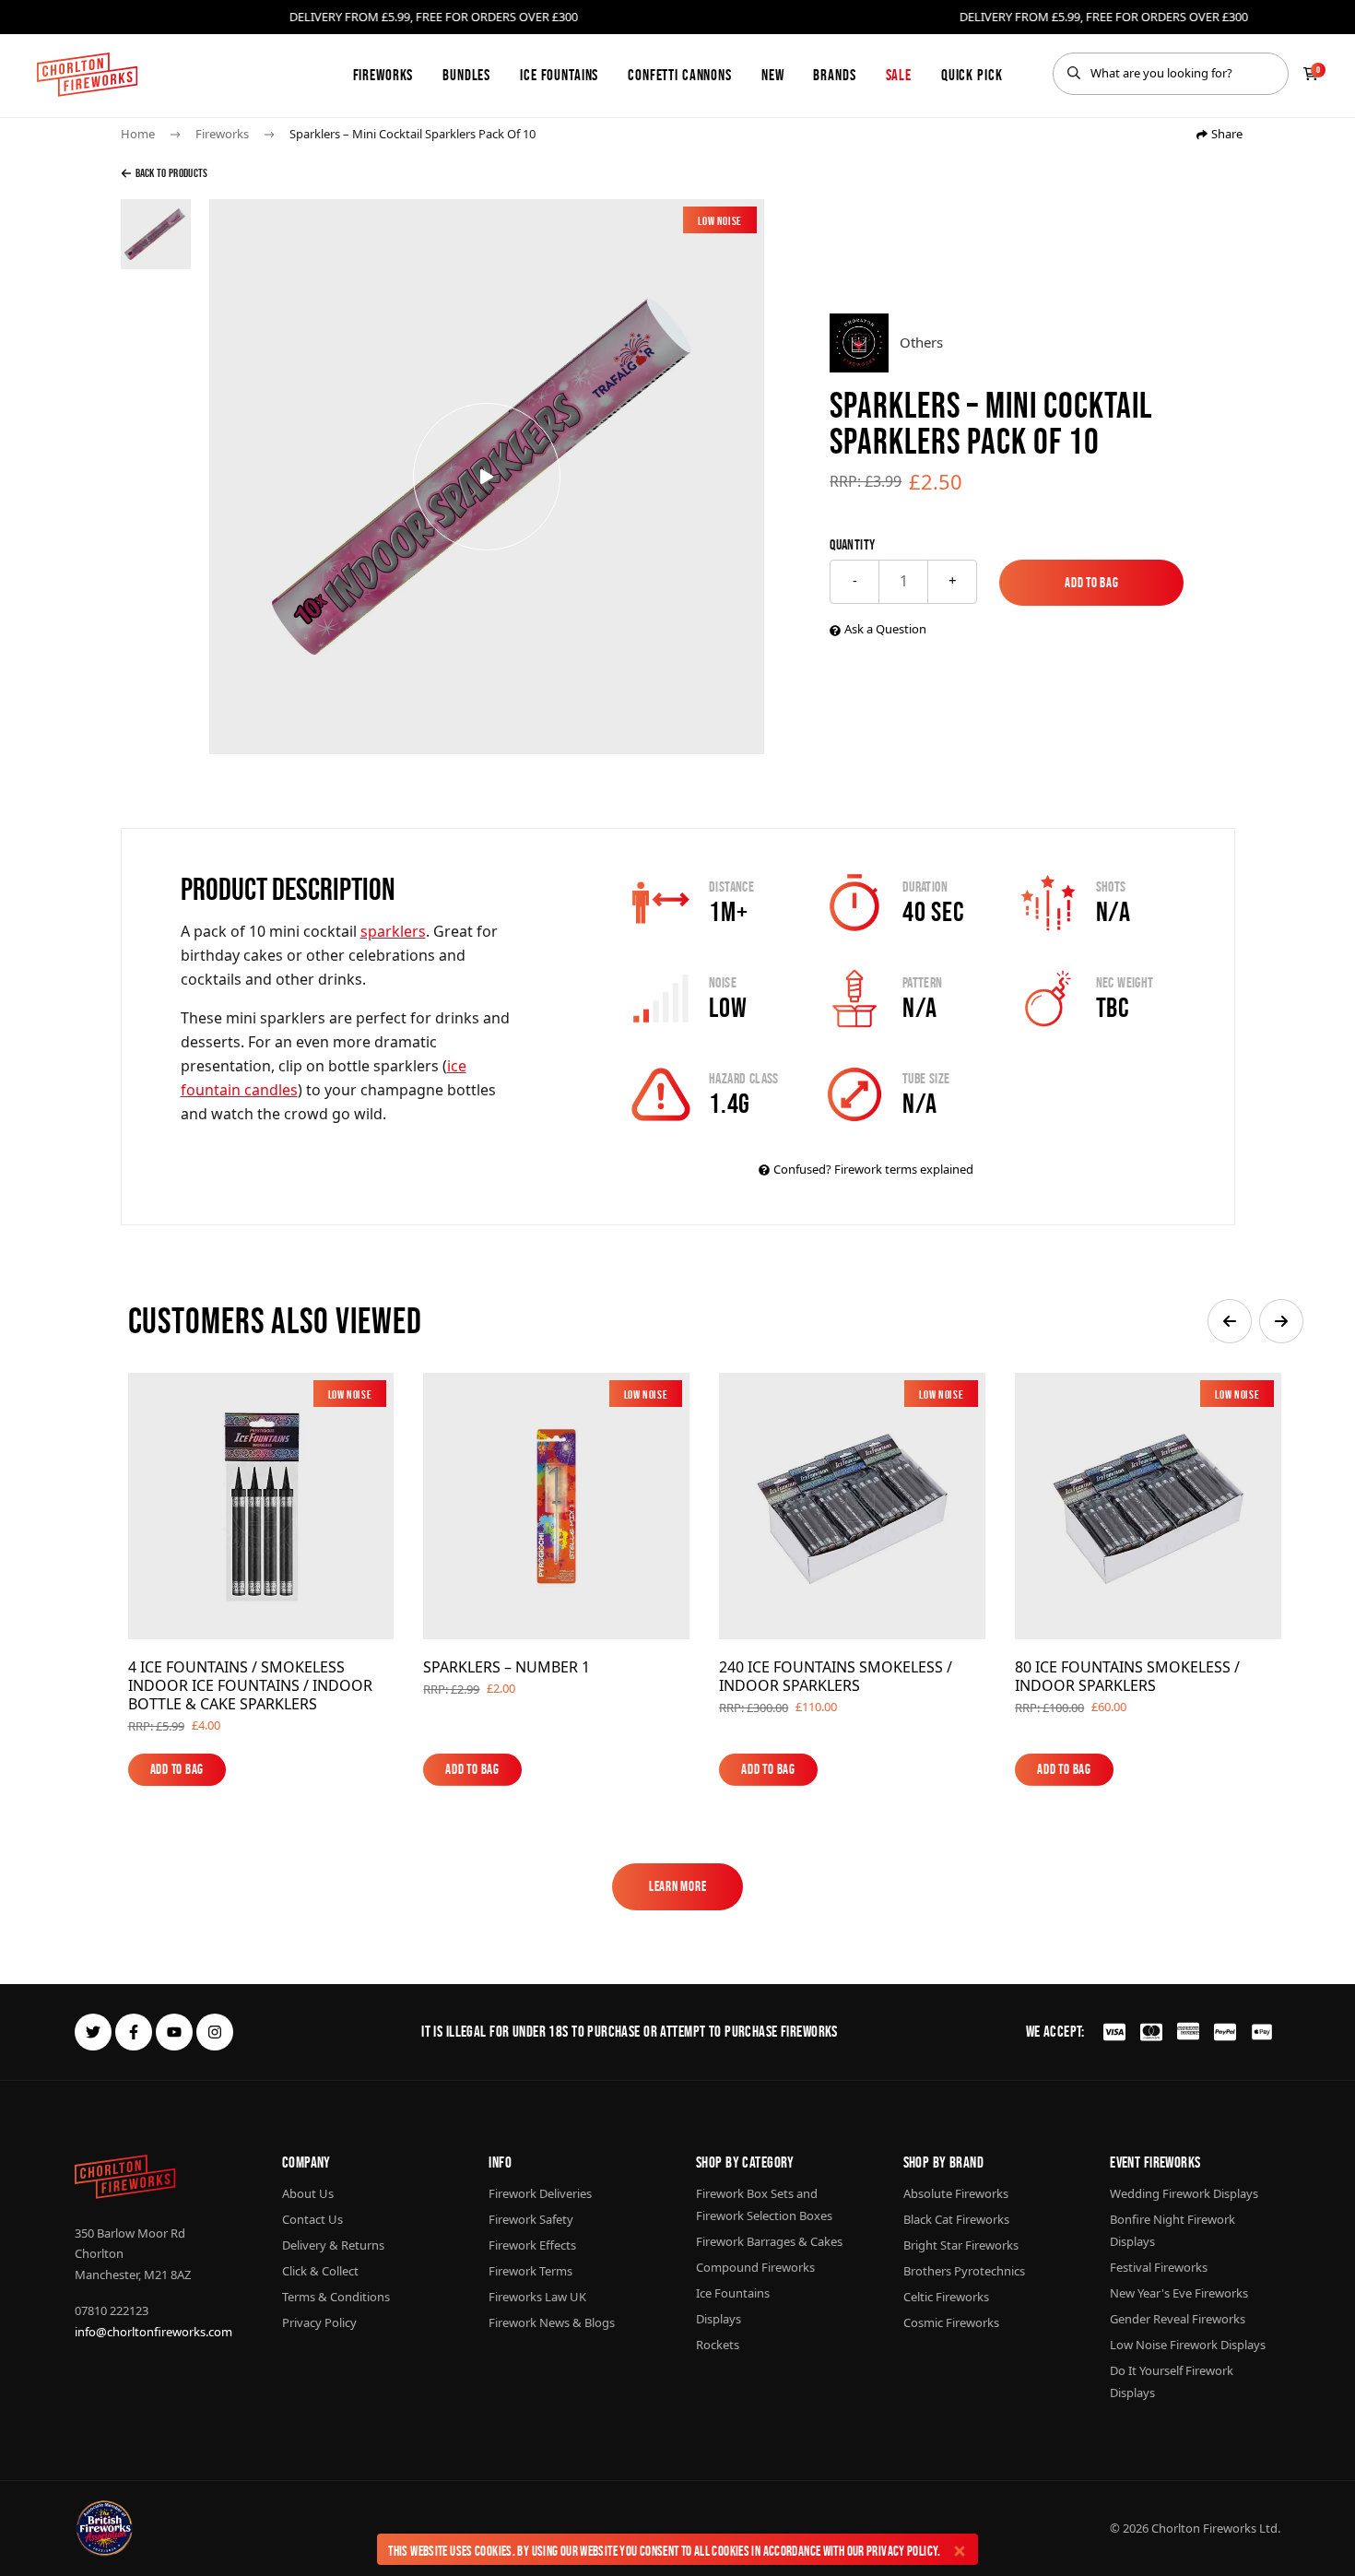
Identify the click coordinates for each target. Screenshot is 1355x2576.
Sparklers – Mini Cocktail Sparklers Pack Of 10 (412, 134)
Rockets (718, 2345)
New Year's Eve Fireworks (1179, 2293)
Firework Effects (532, 2245)
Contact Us (312, 2219)
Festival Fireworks (1159, 2267)
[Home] (87, 75)
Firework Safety (531, 2219)
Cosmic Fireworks (951, 2322)
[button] (1230, 1321)
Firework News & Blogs (552, 2322)
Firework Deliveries (540, 2193)
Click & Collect (320, 2271)
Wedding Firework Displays (1184, 2193)
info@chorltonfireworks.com (153, 2332)
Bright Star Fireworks (961, 2245)
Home (138, 134)
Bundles (466, 75)
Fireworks (383, 75)
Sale (899, 75)
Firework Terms (530, 2271)
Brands (834, 75)
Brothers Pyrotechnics (964, 2271)
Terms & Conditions (336, 2297)
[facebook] (134, 2032)
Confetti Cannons (680, 75)
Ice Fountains (559, 75)
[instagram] (215, 2032)
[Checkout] (1311, 74)
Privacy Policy (902, 2551)
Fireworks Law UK (537, 2297)
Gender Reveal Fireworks (1178, 2319)
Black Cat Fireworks (956, 2219)
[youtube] (174, 2032)
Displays (719, 2319)
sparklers (393, 931)
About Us (308, 2193)
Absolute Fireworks (956, 2193)
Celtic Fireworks (946, 2297)
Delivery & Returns (333, 2245)
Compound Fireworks (755, 2267)
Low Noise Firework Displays (1188, 2345)
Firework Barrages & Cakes (769, 2241)
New (773, 75)
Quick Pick (972, 75)
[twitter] (93, 2032)
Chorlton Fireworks (1204, 2528)
